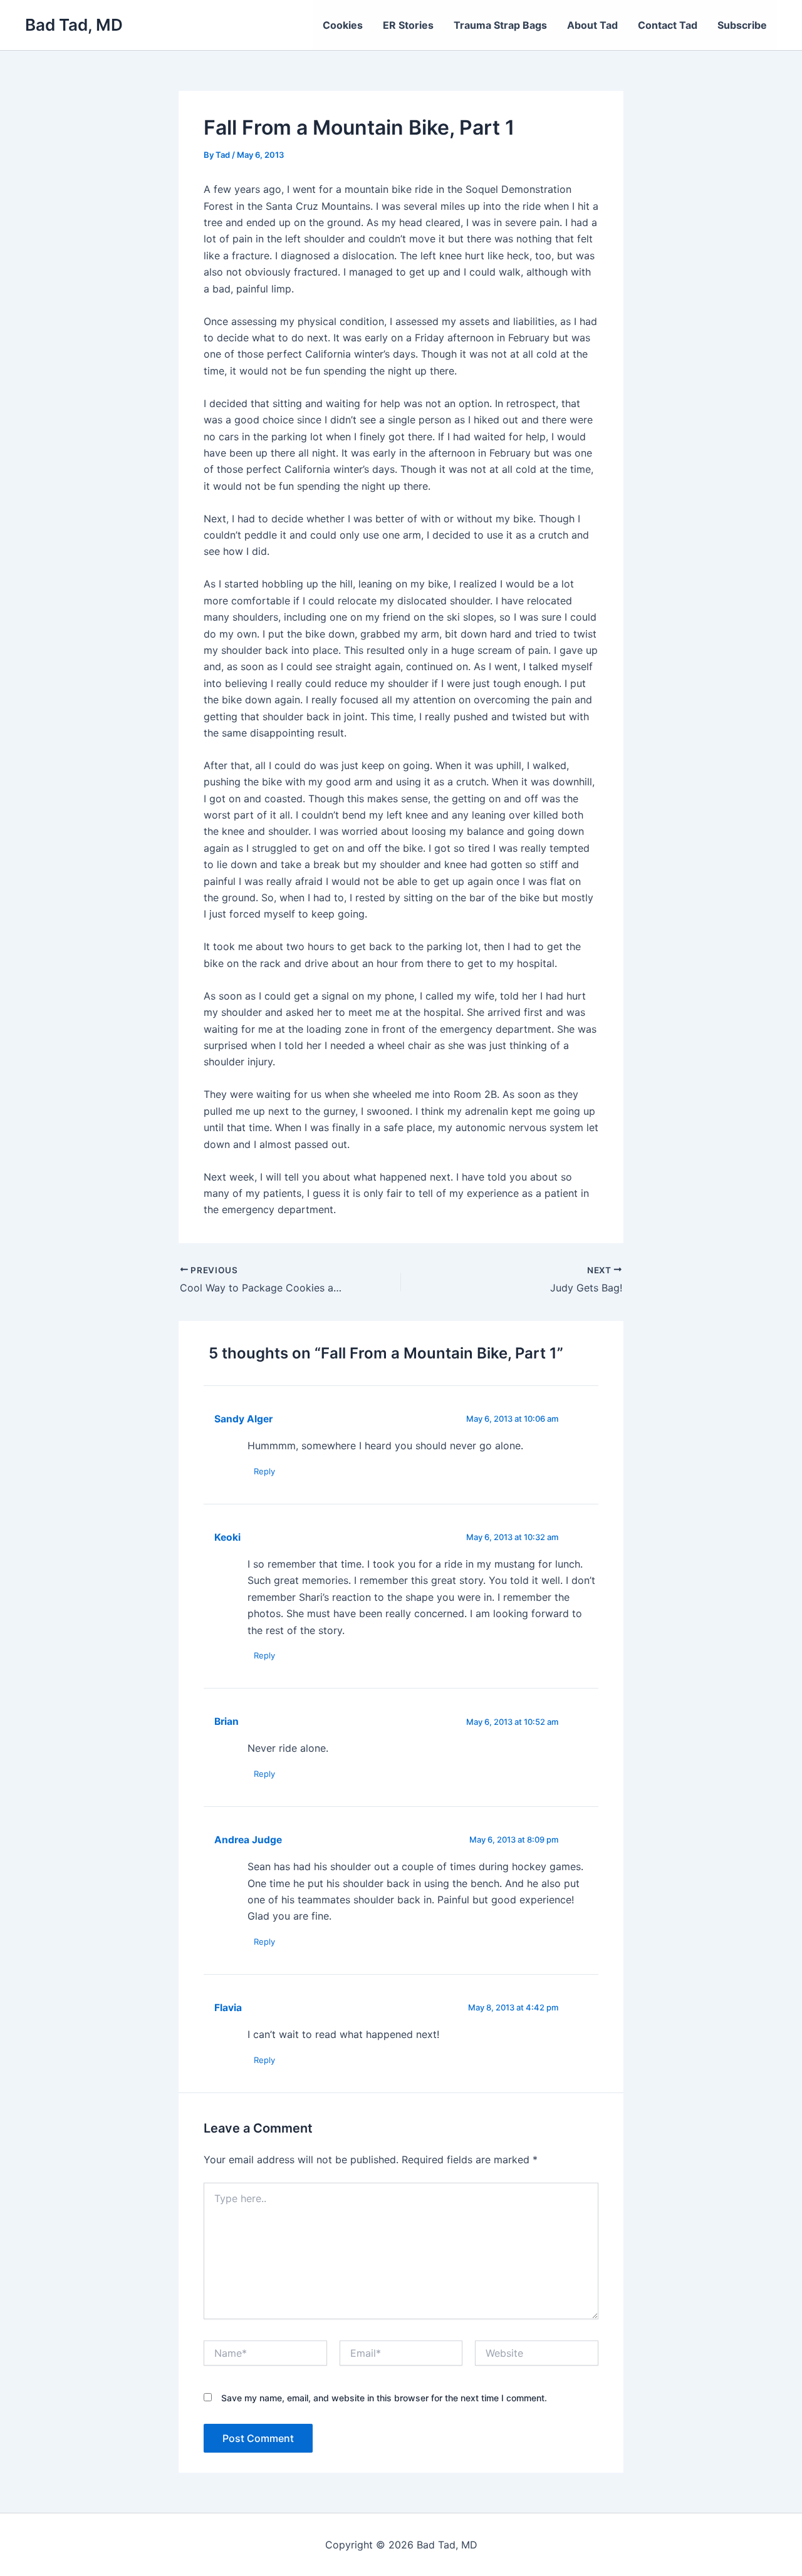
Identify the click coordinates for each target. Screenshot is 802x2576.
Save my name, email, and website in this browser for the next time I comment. (384, 2398)
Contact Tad (668, 25)
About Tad (592, 25)
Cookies (343, 25)
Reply (264, 1471)
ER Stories (408, 25)
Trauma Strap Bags (500, 25)
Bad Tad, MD (74, 25)
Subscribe (742, 25)
